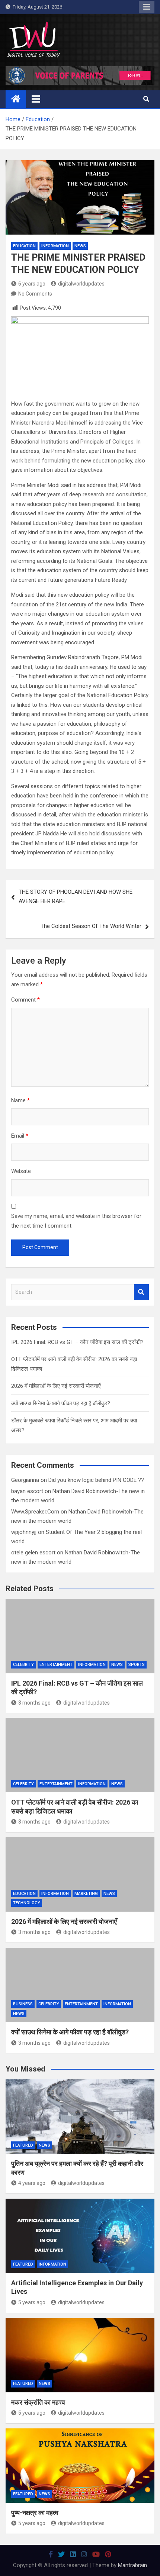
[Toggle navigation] (36, 99)
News (80, 246)
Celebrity (23, 1665)
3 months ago (34, 1703)
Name (20, 1100)
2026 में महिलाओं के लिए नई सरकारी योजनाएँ (56, 1386)
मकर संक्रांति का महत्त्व (38, 2402)
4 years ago (32, 2183)
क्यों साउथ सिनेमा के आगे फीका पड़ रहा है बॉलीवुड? (61, 1403)
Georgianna (25, 1480)
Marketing (86, 1894)
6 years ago (32, 284)
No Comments (35, 294)
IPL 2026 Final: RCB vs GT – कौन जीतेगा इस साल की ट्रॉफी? (77, 1342)
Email (20, 1136)
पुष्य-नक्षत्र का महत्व (35, 2513)
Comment (25, 1000)
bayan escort (27, 1491)
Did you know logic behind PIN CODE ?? (96, 1480)
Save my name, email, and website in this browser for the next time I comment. (76, 1221)
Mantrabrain (132, 2565)
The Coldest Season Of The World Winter (91, 926)
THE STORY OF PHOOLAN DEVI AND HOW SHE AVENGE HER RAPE (76, 897)
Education (24, 246)
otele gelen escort (33, 1553)
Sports (137, 1665)
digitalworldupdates (81, 284)
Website (21, 1171)
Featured (23, 2145)
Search (141, 1292)
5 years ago (32, 2302)
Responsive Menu (147, 7)
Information (55, 246)
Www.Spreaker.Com (35, 1512)
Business (23, 2004)
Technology (27, 1903)
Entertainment (56, 1665)
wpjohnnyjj (24, 1532)
